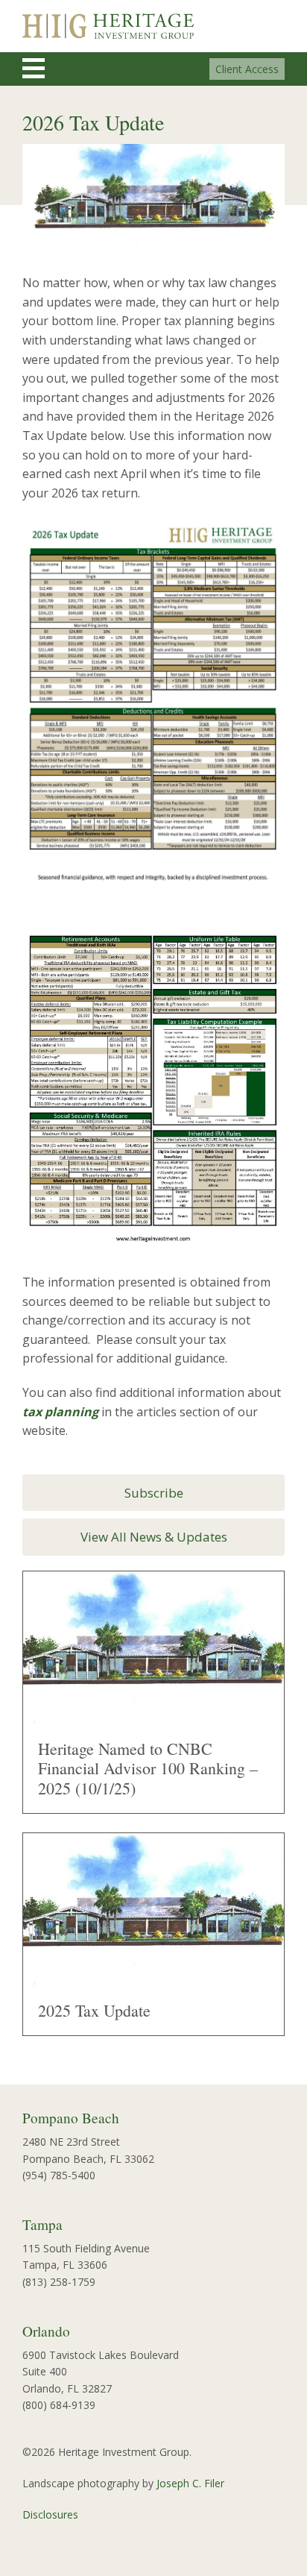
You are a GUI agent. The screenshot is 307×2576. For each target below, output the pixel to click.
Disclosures (50, 2514)
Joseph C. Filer (190, 2483)
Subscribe (154, 1493)
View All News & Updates (154, 1537)
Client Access (247, 69)
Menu (47, 68)
